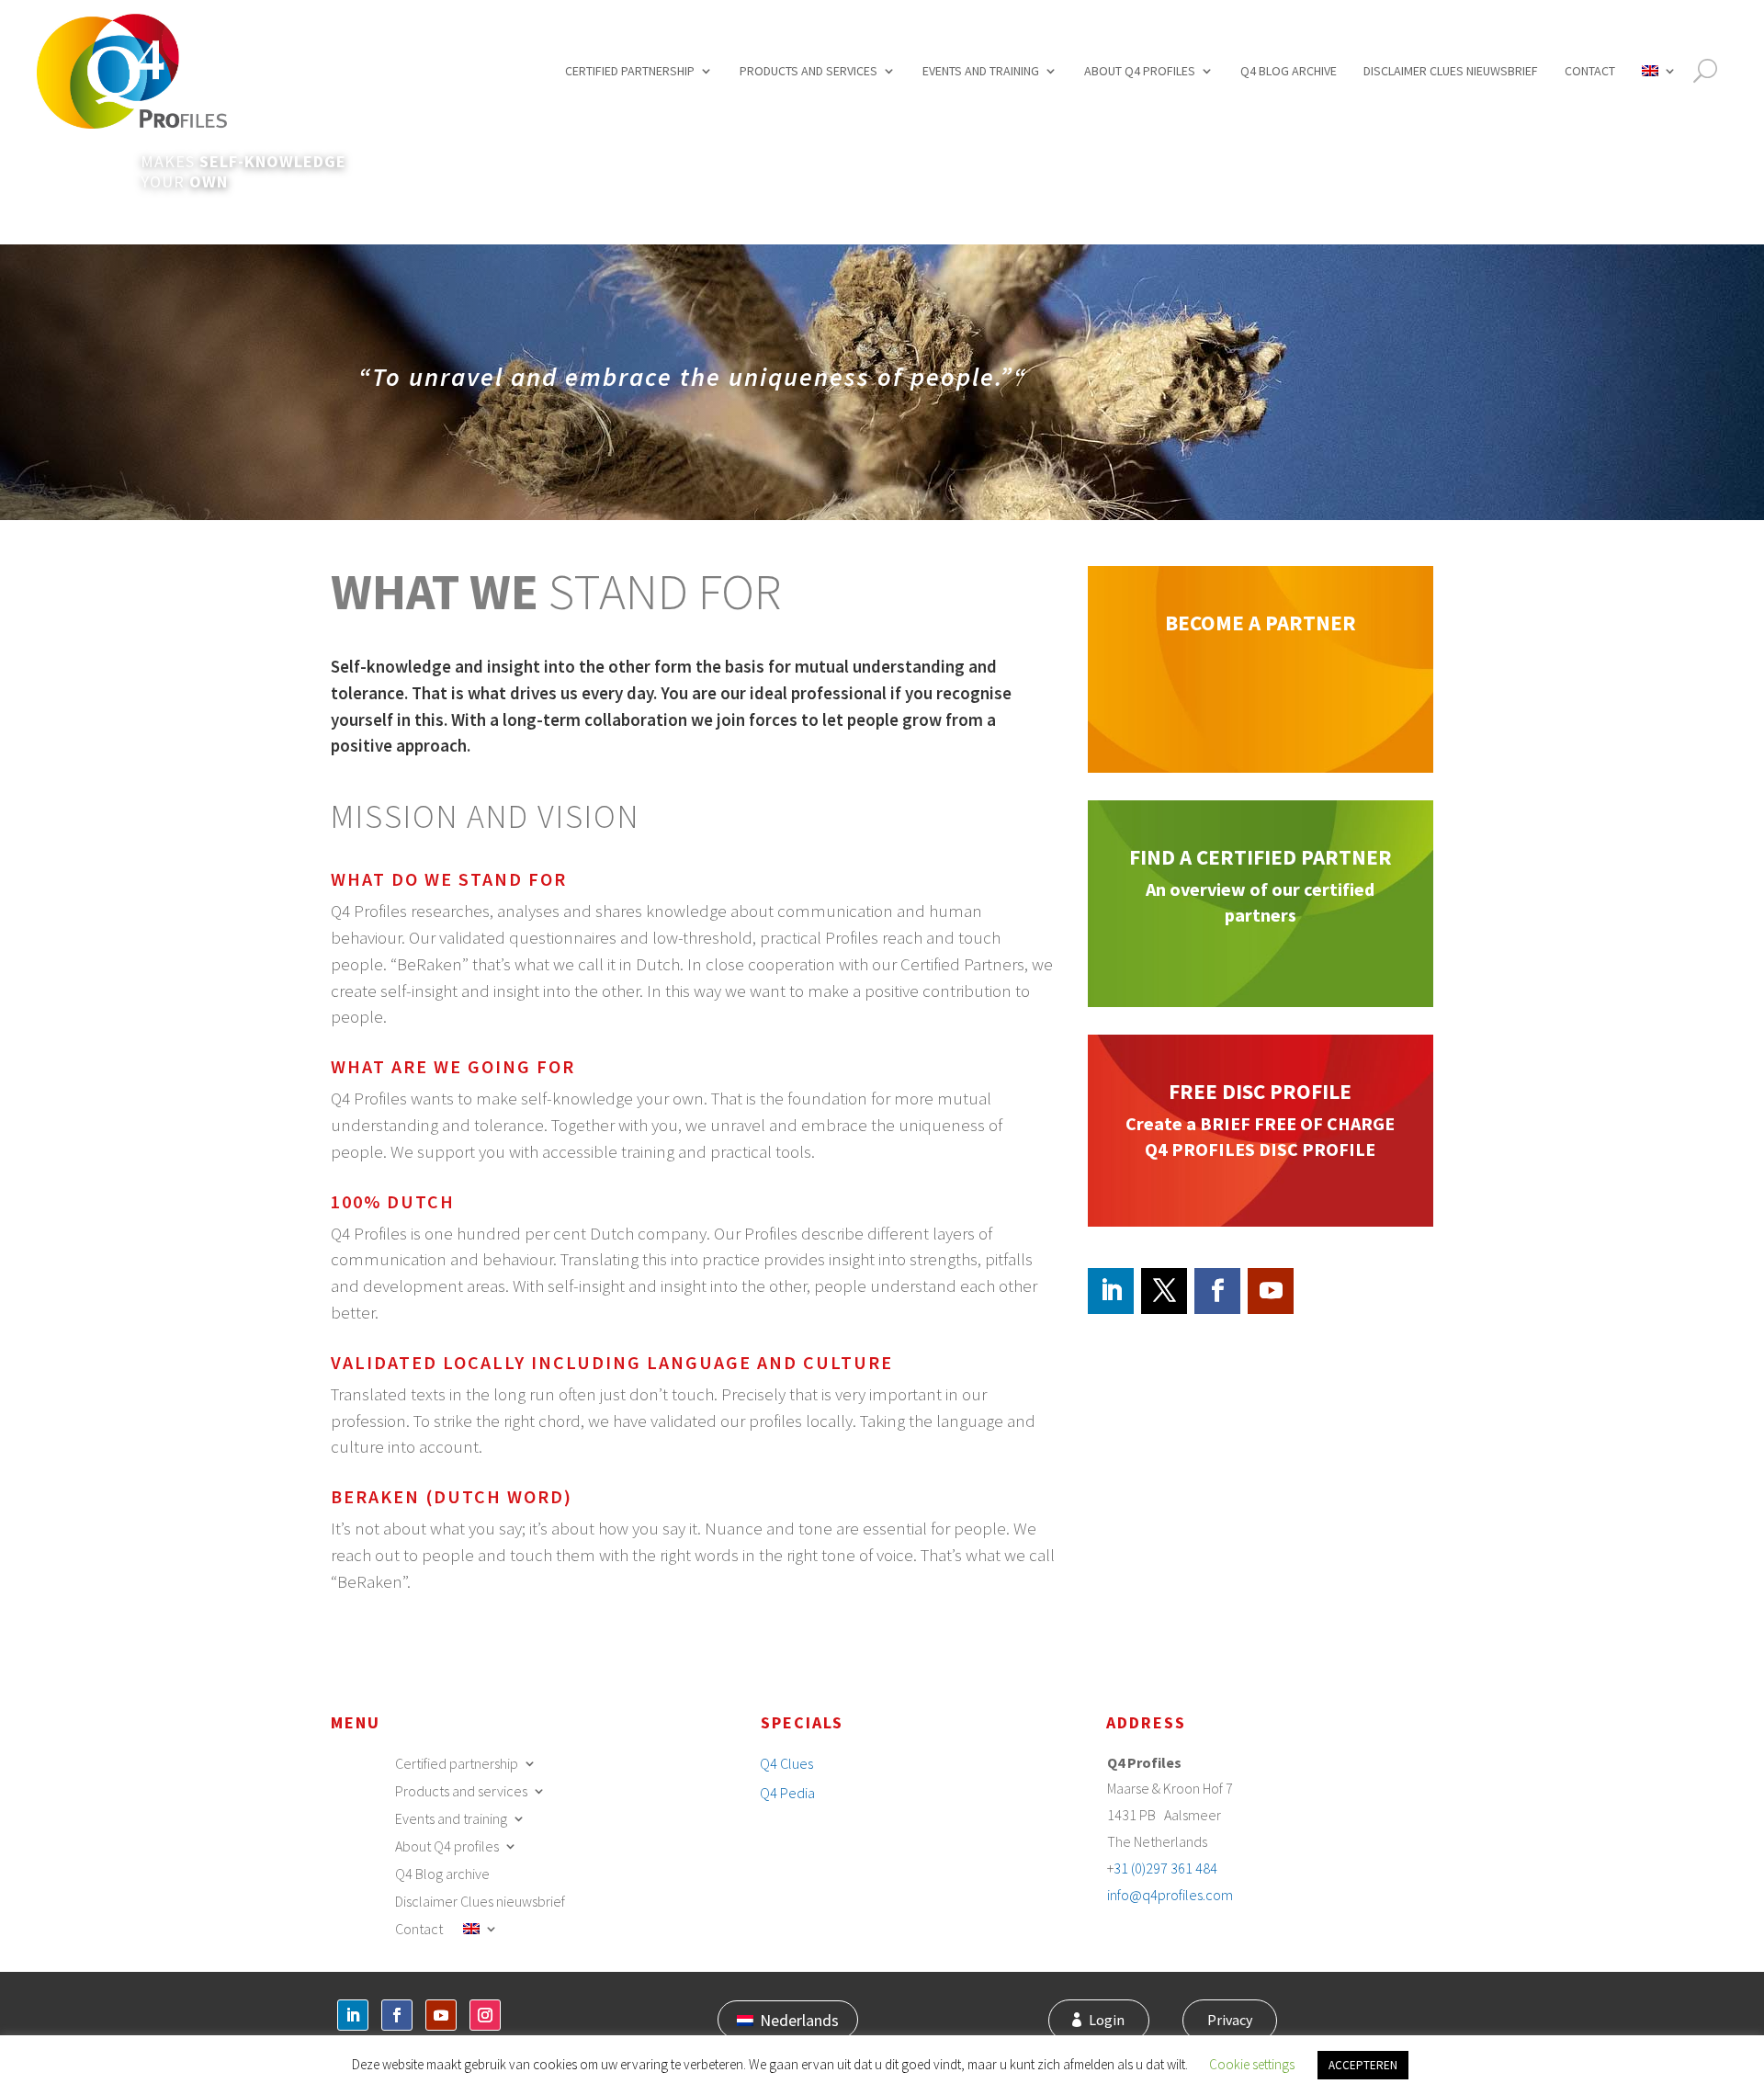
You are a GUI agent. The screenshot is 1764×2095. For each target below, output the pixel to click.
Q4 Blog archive (1289, 71)
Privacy (1230, 2020)
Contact (1590, 71)
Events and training (981, 71)
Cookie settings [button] (1252, 2064)
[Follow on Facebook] (1217, 1291)
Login (1107, 2020)
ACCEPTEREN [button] (1363, 2065)
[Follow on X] (1164, 1291)
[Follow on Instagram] (485, 2015)
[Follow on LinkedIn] (1111, 1291)
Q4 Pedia (787, 1793)
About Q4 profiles (1140, 71)
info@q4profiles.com (1170, 1895)
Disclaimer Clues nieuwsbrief (1451, 71)
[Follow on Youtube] (1271, 1291)
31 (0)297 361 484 (1165, 1868)
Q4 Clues (786, 1763)
